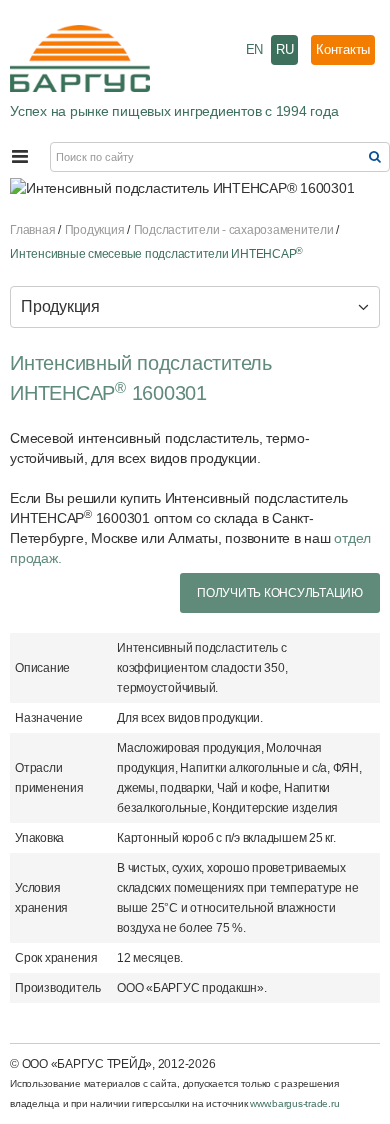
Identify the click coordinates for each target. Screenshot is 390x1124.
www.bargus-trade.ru (294, 1103)
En (255, 49)
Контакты (343, 49)
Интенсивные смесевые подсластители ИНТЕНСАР (156, 254)
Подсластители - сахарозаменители (234, 230)
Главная (32, 230)
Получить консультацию (280, 593)
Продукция (95, 230)
